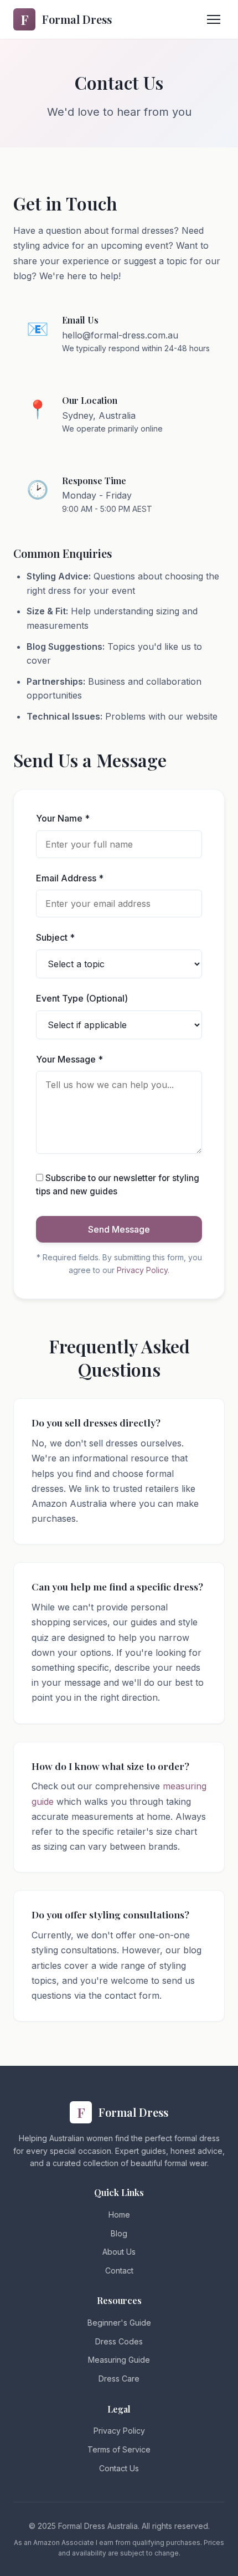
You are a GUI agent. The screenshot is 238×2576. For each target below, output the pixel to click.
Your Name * (63, 818)
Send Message (119, 1229)
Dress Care (119, 2379)
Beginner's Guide (119, 2323)
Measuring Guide (119, 2360)
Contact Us (119, 2468)
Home (119, 2215)
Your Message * (69, 1059)
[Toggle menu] (214, 19)
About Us (119, 2252)
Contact (119, 2270)
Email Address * (70, 878)
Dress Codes (119, 2341)
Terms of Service (119, 2449)
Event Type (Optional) (82, 998)
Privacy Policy (142, 1270)
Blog (119, 2233)
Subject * (55, 937)
